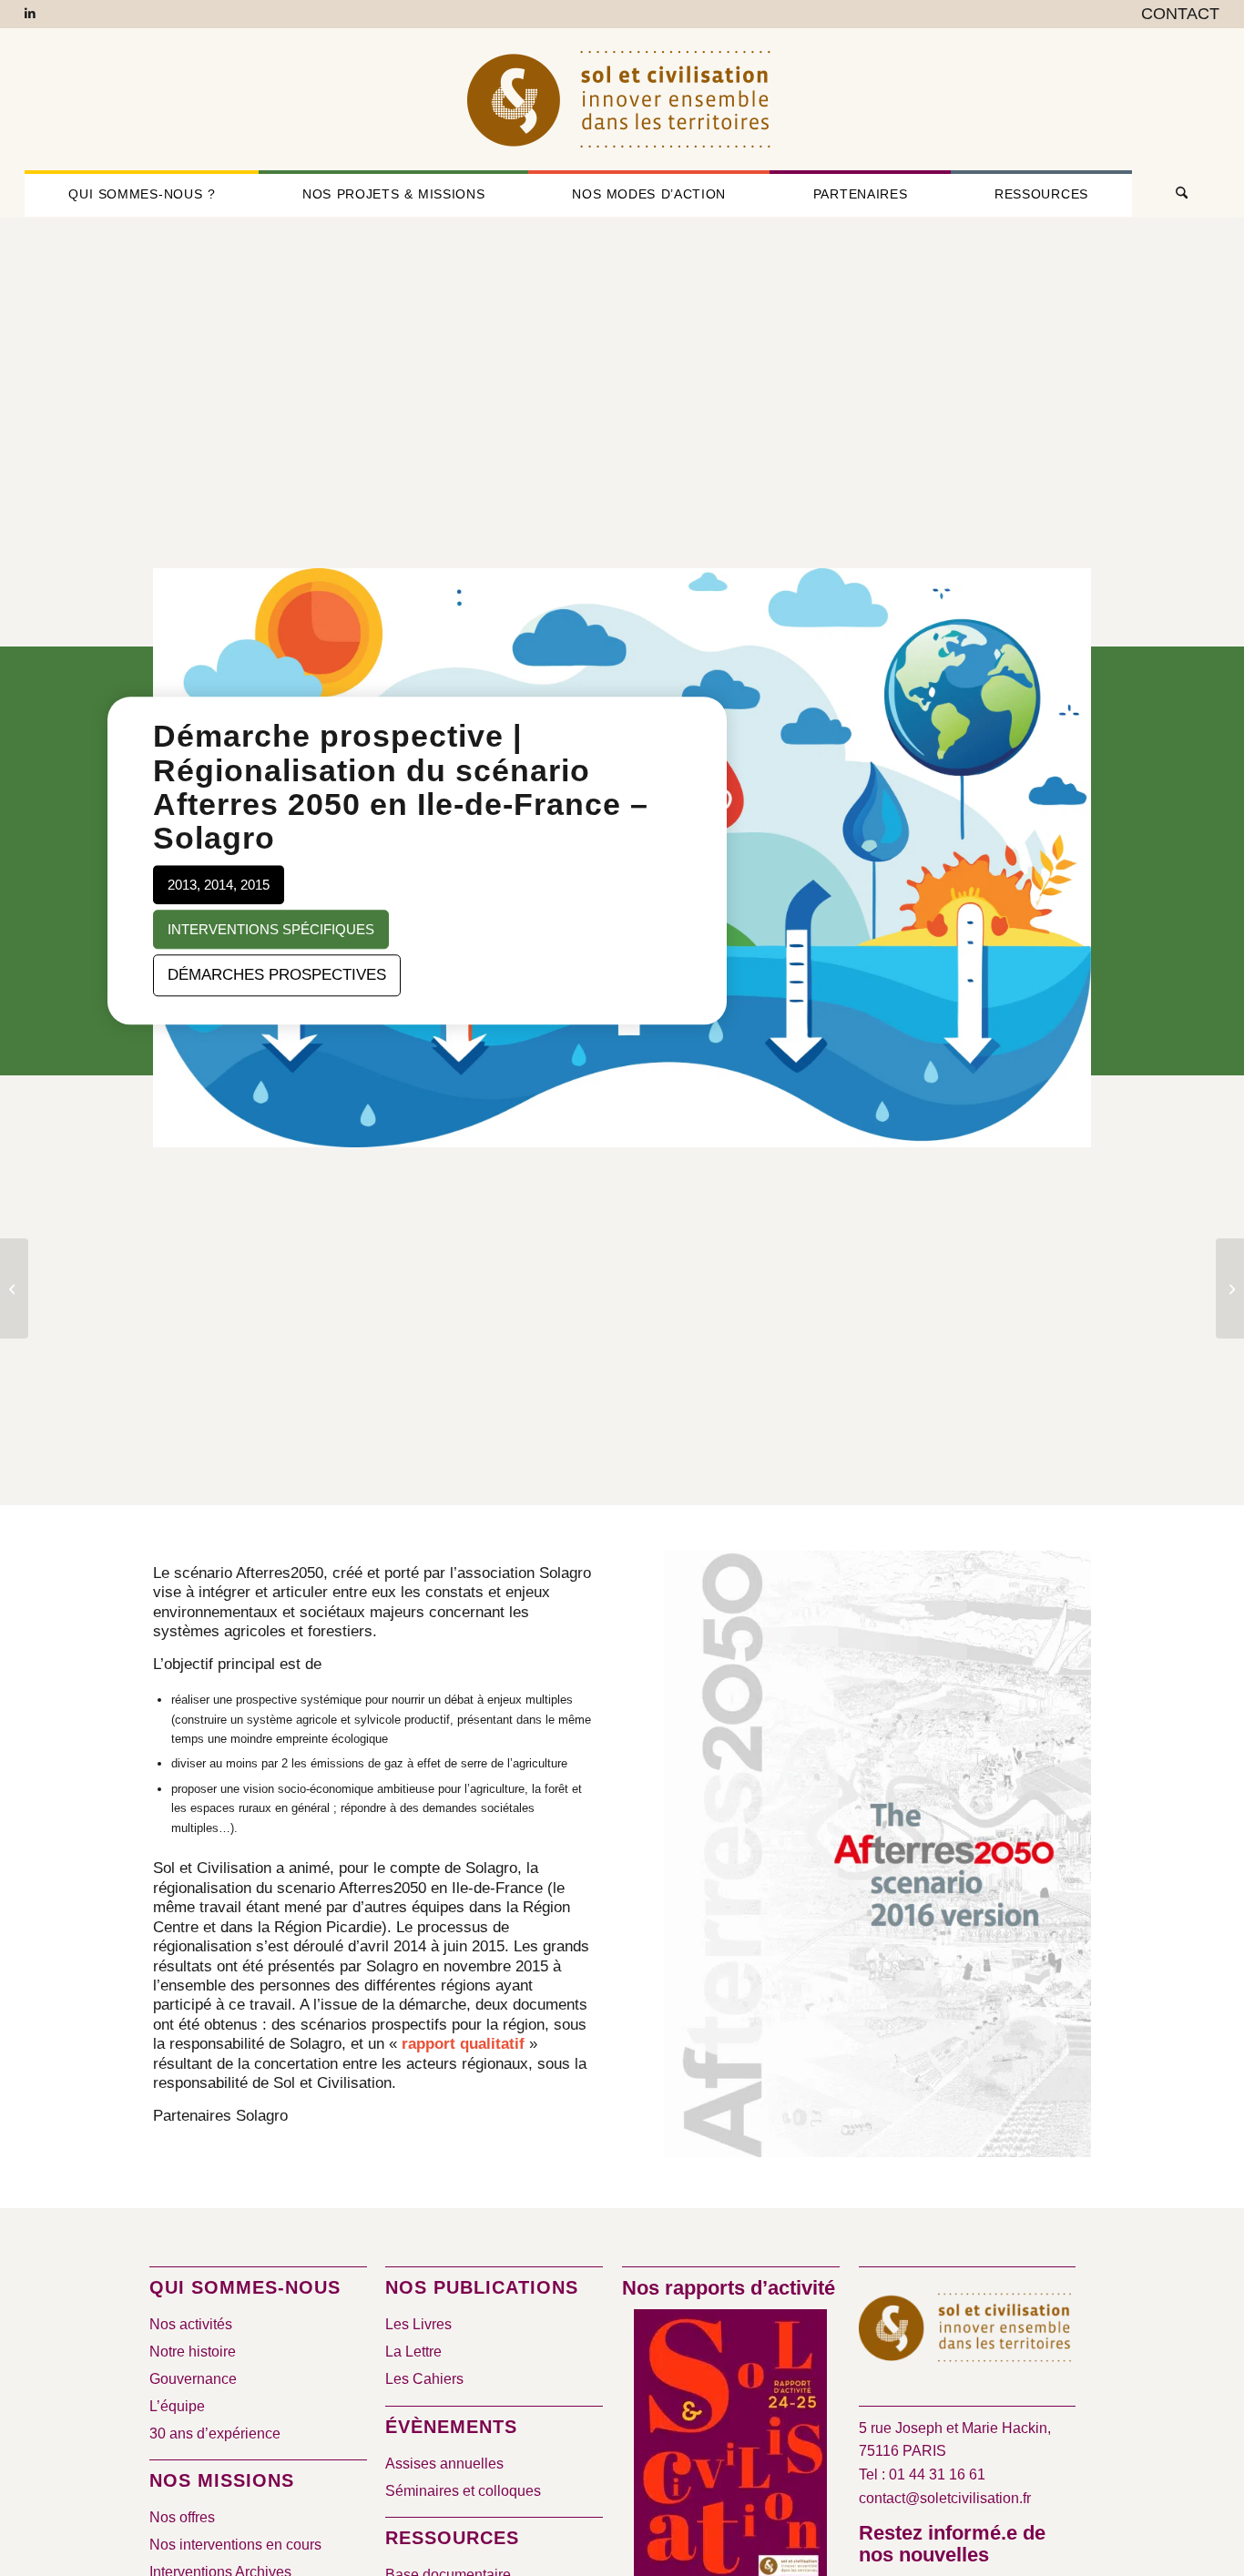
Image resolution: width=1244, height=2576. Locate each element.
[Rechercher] (1176, 194)
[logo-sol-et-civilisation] (622, 99)
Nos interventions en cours (235, 2545)
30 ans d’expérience (215, 2433)
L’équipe (177, 2406)
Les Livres (418, 2324)
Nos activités (191, 2324)
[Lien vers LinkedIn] (30, 14)
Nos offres (182, 2517)
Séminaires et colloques (463, 2491)
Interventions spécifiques (271, 929)
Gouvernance (193, 2379)
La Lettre (413, 2352)
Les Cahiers (424, 2379)
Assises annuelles (444, 2464)
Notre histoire (193, 2352)
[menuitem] (1176, 15)
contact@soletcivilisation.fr (945, 2498)
